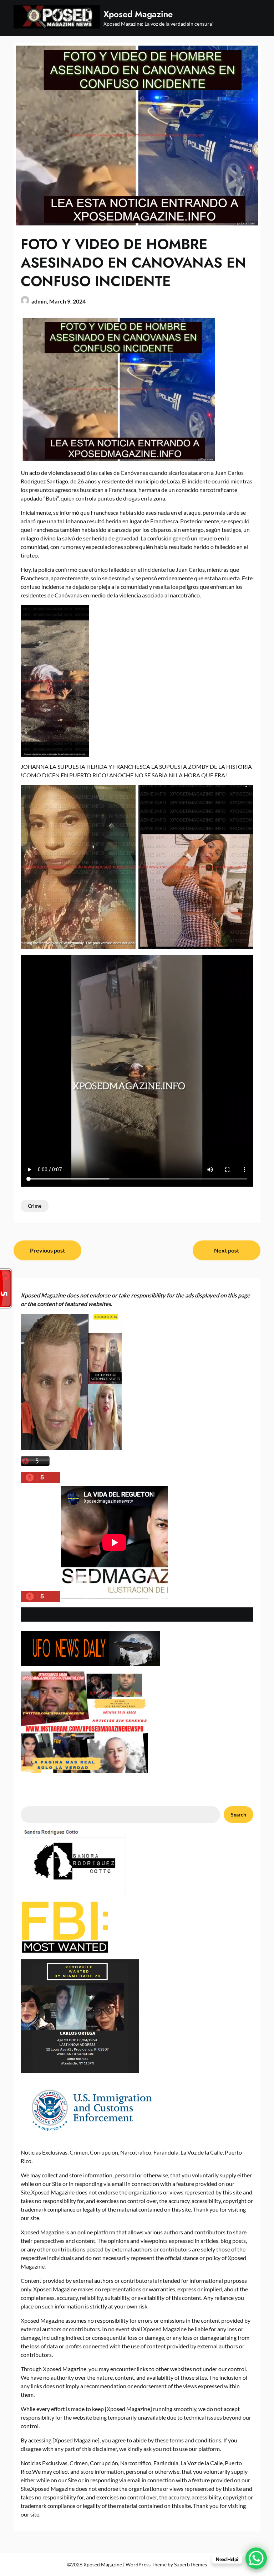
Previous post (47, 1250)
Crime (35, 1206)
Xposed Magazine (138, 14)
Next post (227, 1250)
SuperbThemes (191, 2564)
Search (239, 1815)
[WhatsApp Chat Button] (256, 2558)
